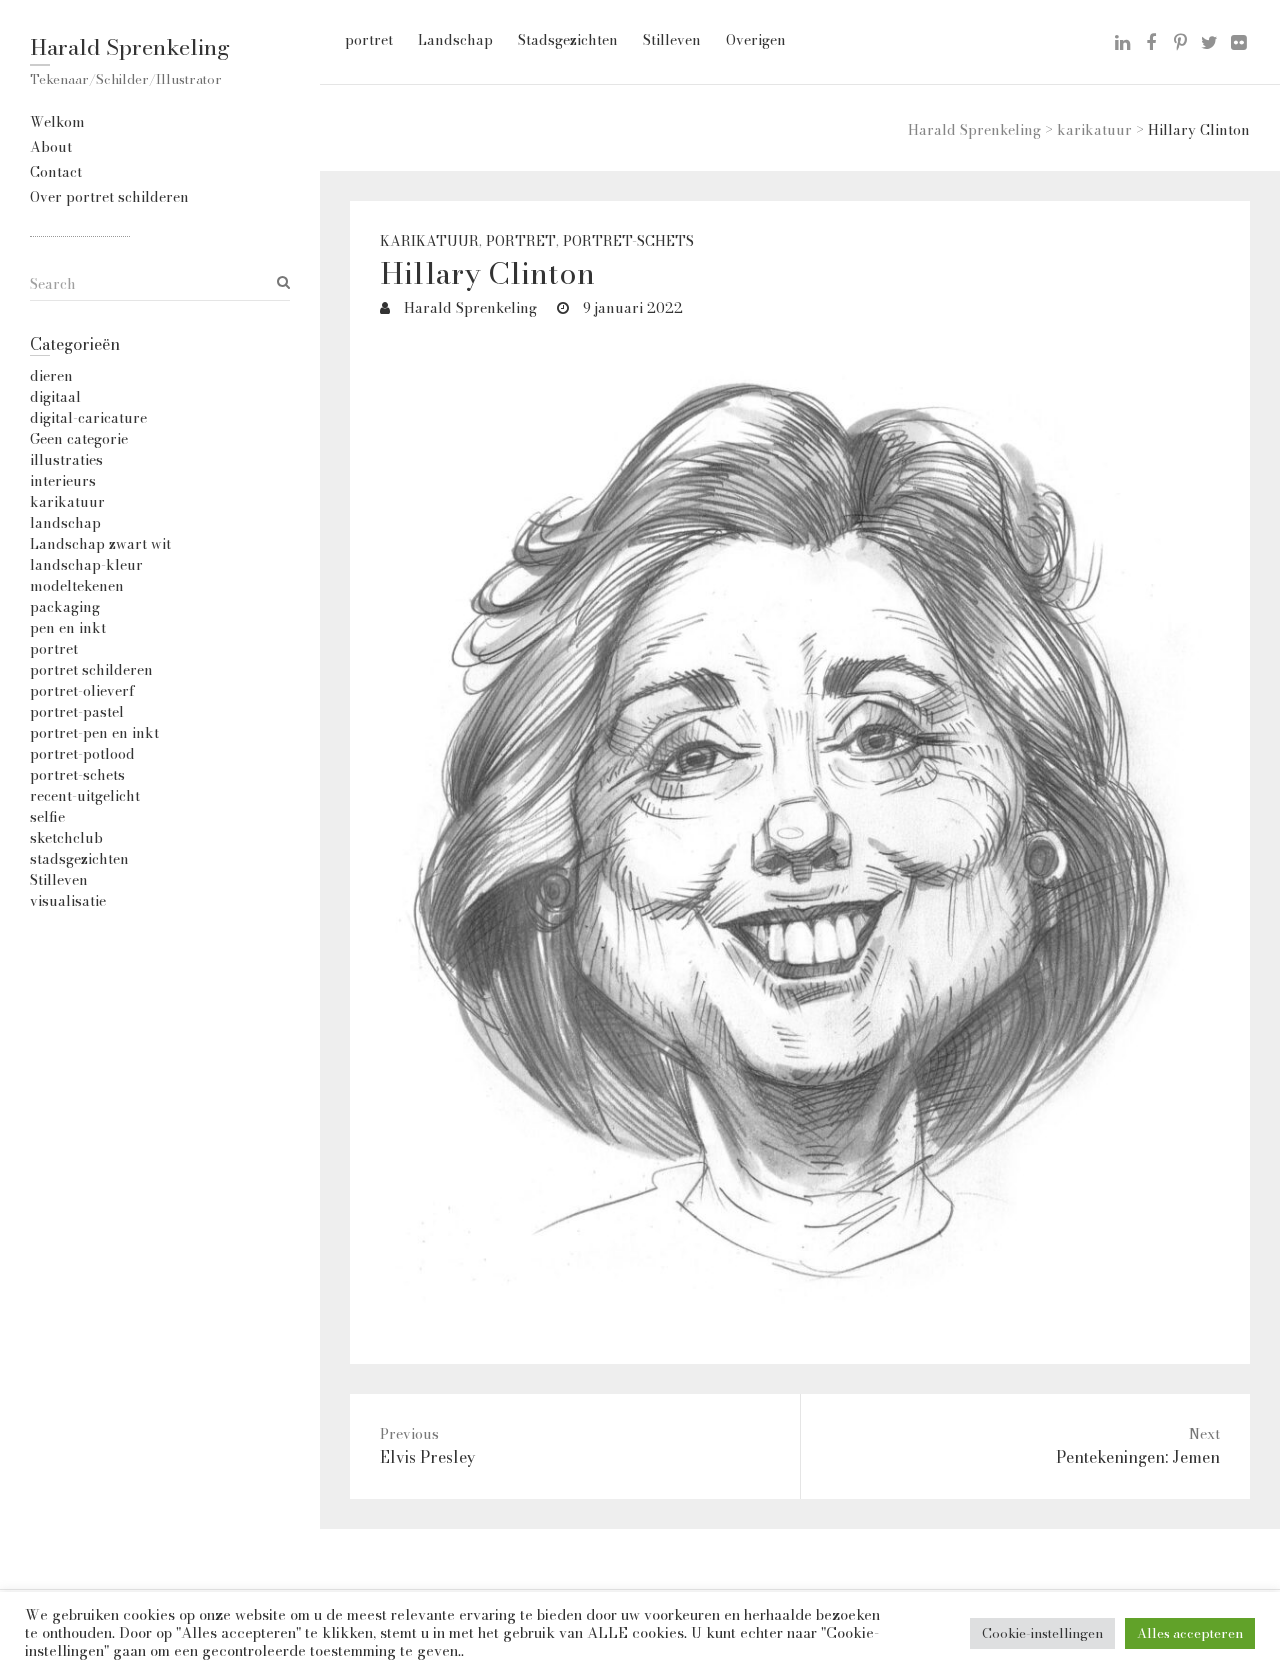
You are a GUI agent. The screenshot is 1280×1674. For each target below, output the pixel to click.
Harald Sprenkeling (130, 47)
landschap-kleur (86, 565)
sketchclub (66, 838)
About (51, 147)
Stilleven (672, 40)
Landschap (455, 40)
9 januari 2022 (631, 308)
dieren (51, 376)
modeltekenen (77, 586)
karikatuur (429, 241)
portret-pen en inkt (94, 733)
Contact (56, 172)
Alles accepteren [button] (1190, 1633)
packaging (65, 607)
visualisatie (68, 901)
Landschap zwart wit (100, 544)
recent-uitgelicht (85, 796)
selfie (47, 817)
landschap (65, 523)
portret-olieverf (82, 691)
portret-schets (628, 241)
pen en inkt (68, 628)
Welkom (57, 122)
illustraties (66, 460)
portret (369, 40)
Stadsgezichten (568, 40)
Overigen (756, 40)
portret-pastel (77, 712)
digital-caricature (88, 418)
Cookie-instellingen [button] (1042, 1633)
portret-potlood (82, 754)
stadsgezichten (79, 859)
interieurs (63, 481)
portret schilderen (91, 670)
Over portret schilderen (109, 197)
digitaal (55, 397)
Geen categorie (79, 439)
